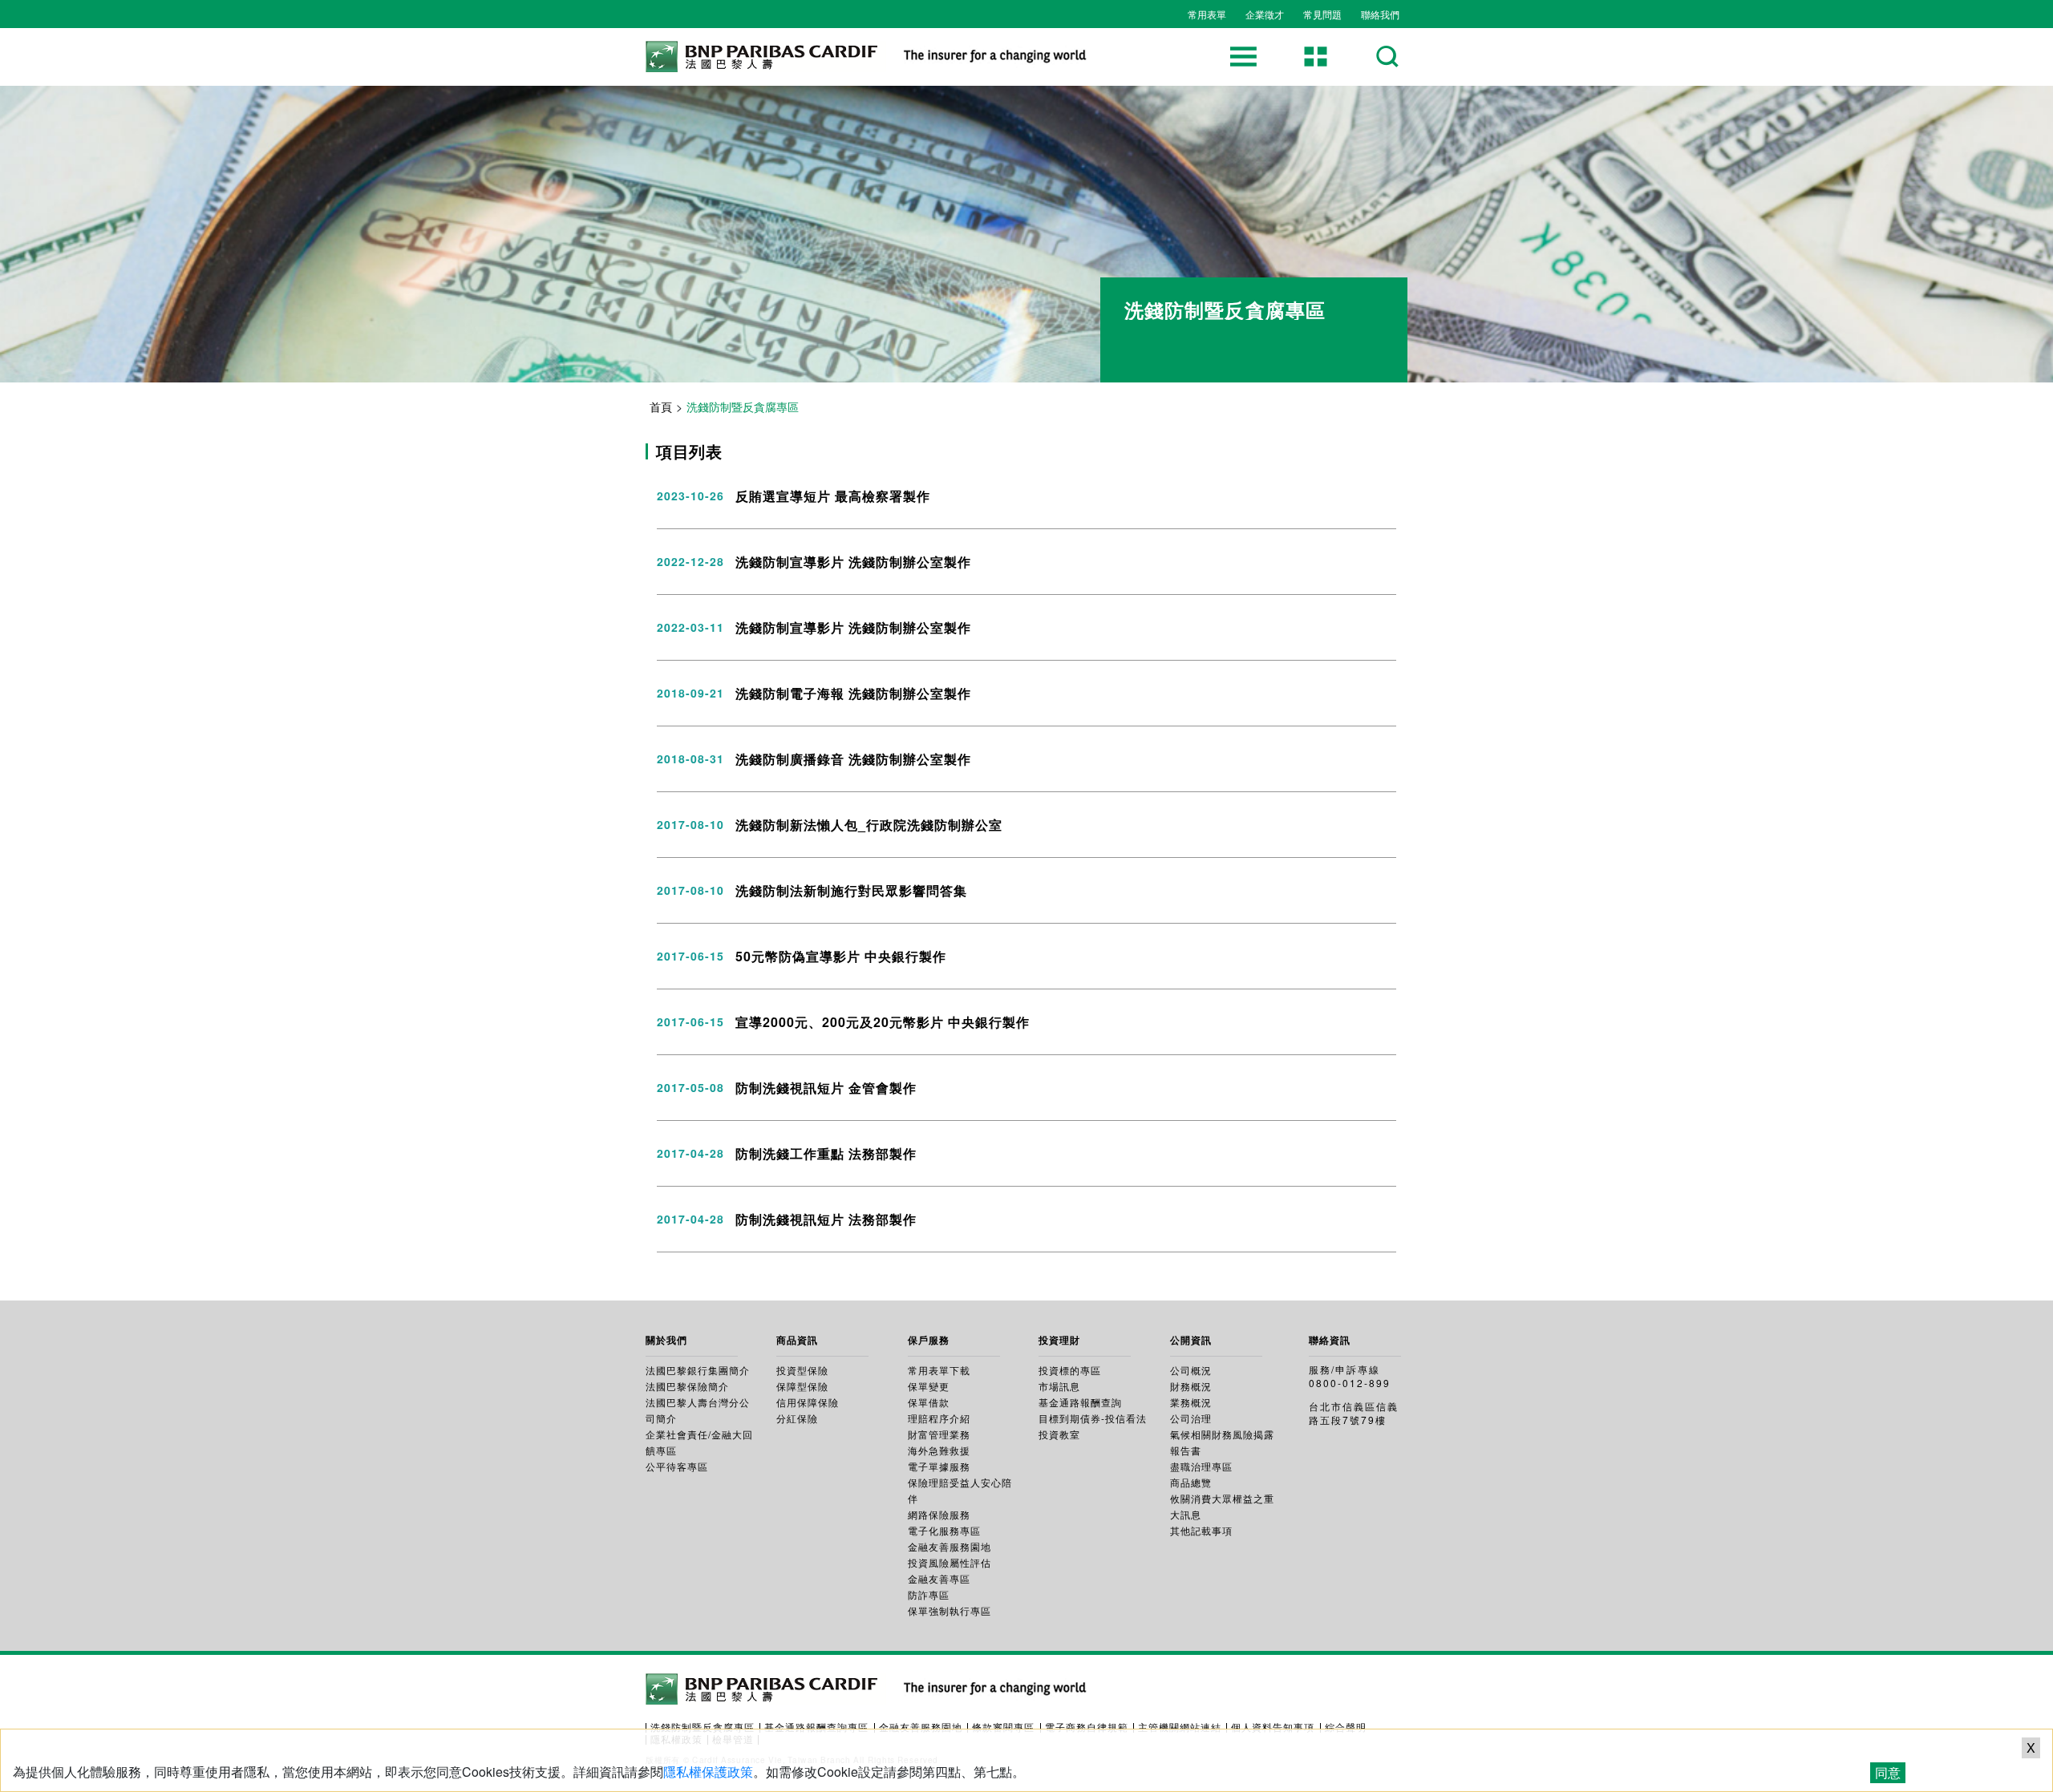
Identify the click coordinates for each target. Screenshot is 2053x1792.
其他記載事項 (1201, 1530)
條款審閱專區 (1003, 1727)
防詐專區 (929, 1594)
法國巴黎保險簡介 (687, 1386)
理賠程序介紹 (939, 1418)
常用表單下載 (939, 1370)
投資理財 (1059, 1340)
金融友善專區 (939, 1578)
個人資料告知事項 (1273, 1727)
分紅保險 (797, 1418)
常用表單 (1207, 14)
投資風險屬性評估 (950, 1562)
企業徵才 (1265, 14)
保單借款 (929, 1402)
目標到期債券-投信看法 (1093, 1418)
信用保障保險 (808, 1402)
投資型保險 (802, 1370)
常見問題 (1322, 14)
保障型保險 (802, 1386)
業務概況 (1191, 1402)
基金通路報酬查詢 (1080, 1402)
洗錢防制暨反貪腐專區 (703, 1727)
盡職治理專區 (1201, 1466)
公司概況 (1191, 1370)
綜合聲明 (1346, 1727)
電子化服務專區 (944, 1530)
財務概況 (1191, 1386)
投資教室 (1059, 1434)
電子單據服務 (939, 1466)
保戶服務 (929, 1340)
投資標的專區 (1070, 1370)
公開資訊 (1191, 1340)
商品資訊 (797, 1340)
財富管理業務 (939, 1434)
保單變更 (929, 1386)
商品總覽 (1191, 1482)
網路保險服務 (939, 1514)
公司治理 (1191, 1418)
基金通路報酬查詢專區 (816, 1727)
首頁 (661, 407)
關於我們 (666, 1340)
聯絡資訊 (1330, 1340)
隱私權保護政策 (708, 1772)
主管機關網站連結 (1180, 1727)
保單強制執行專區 (950, 1610)
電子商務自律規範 (1087, 1727)
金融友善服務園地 (950, 1546)
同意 (1888, 1772)
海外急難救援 (939, 1450)
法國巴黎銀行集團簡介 (698, 1370)
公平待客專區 (677, 1466)
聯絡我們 (1380, 14)
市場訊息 (1059, 1386)
